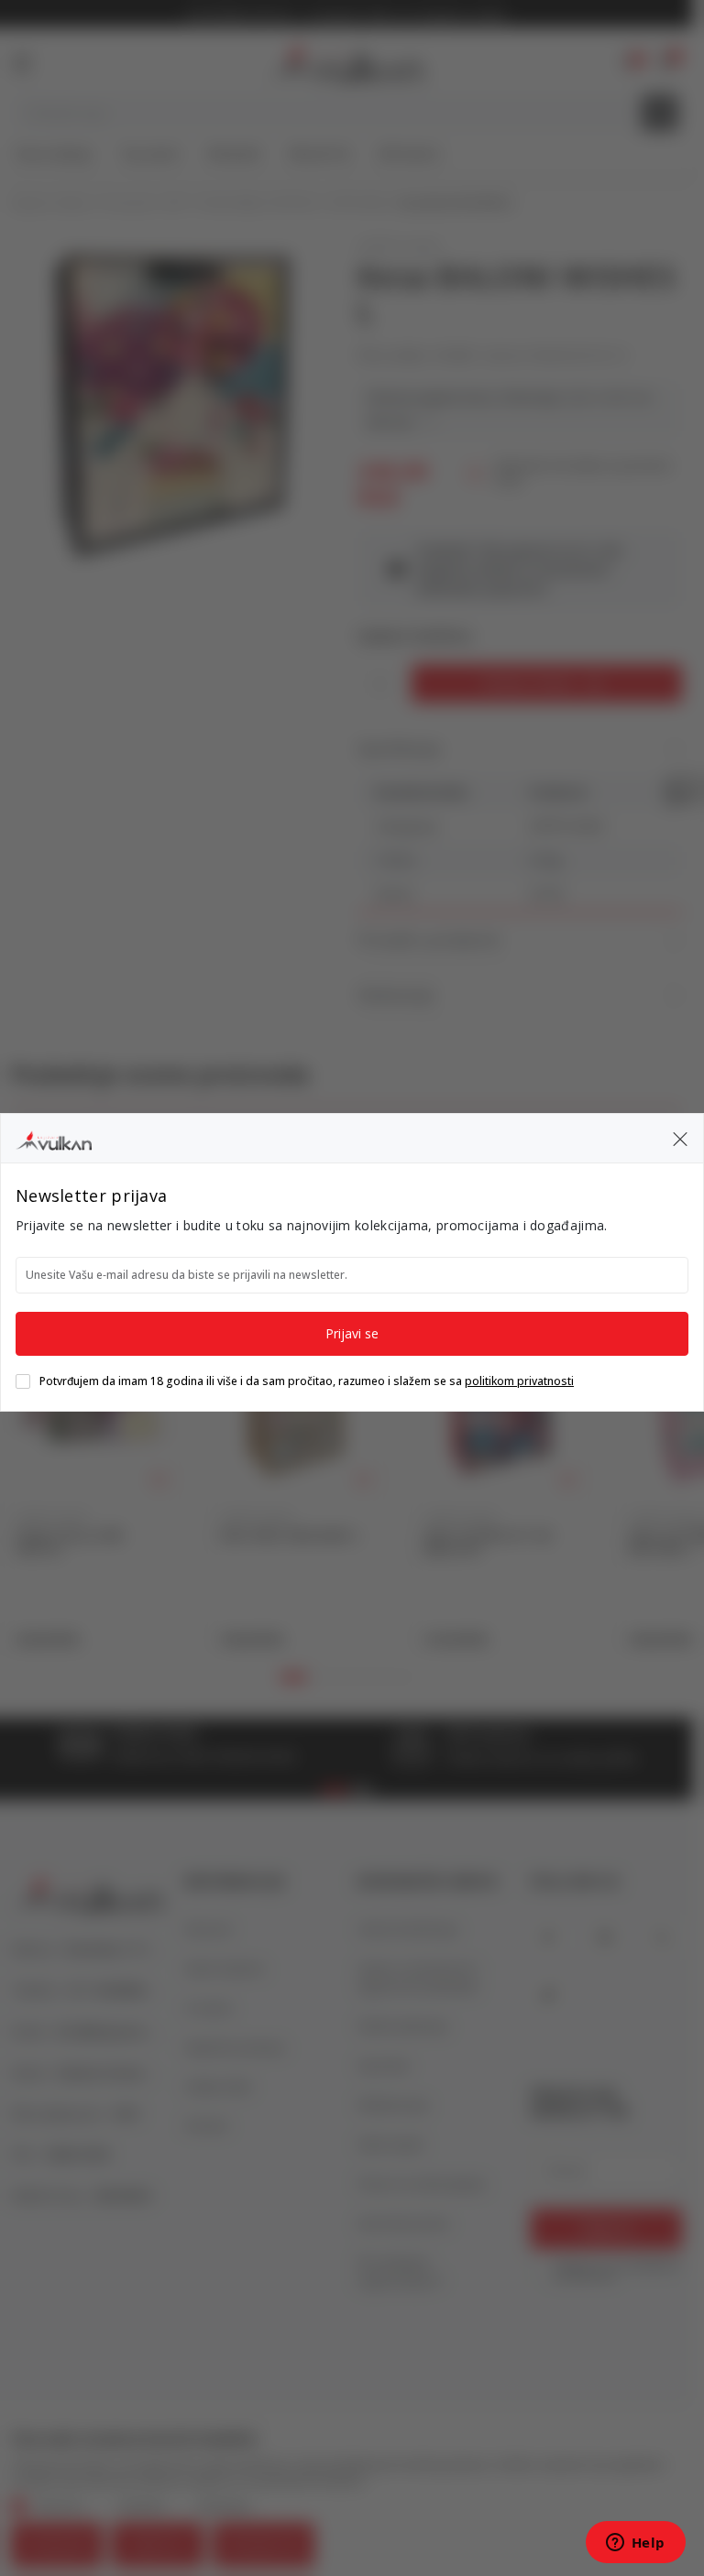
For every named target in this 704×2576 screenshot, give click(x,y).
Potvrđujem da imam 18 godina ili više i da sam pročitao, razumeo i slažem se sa (307, 1381)
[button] (680, 1138)
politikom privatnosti (519, 1381)
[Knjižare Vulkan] (54, 1138)
